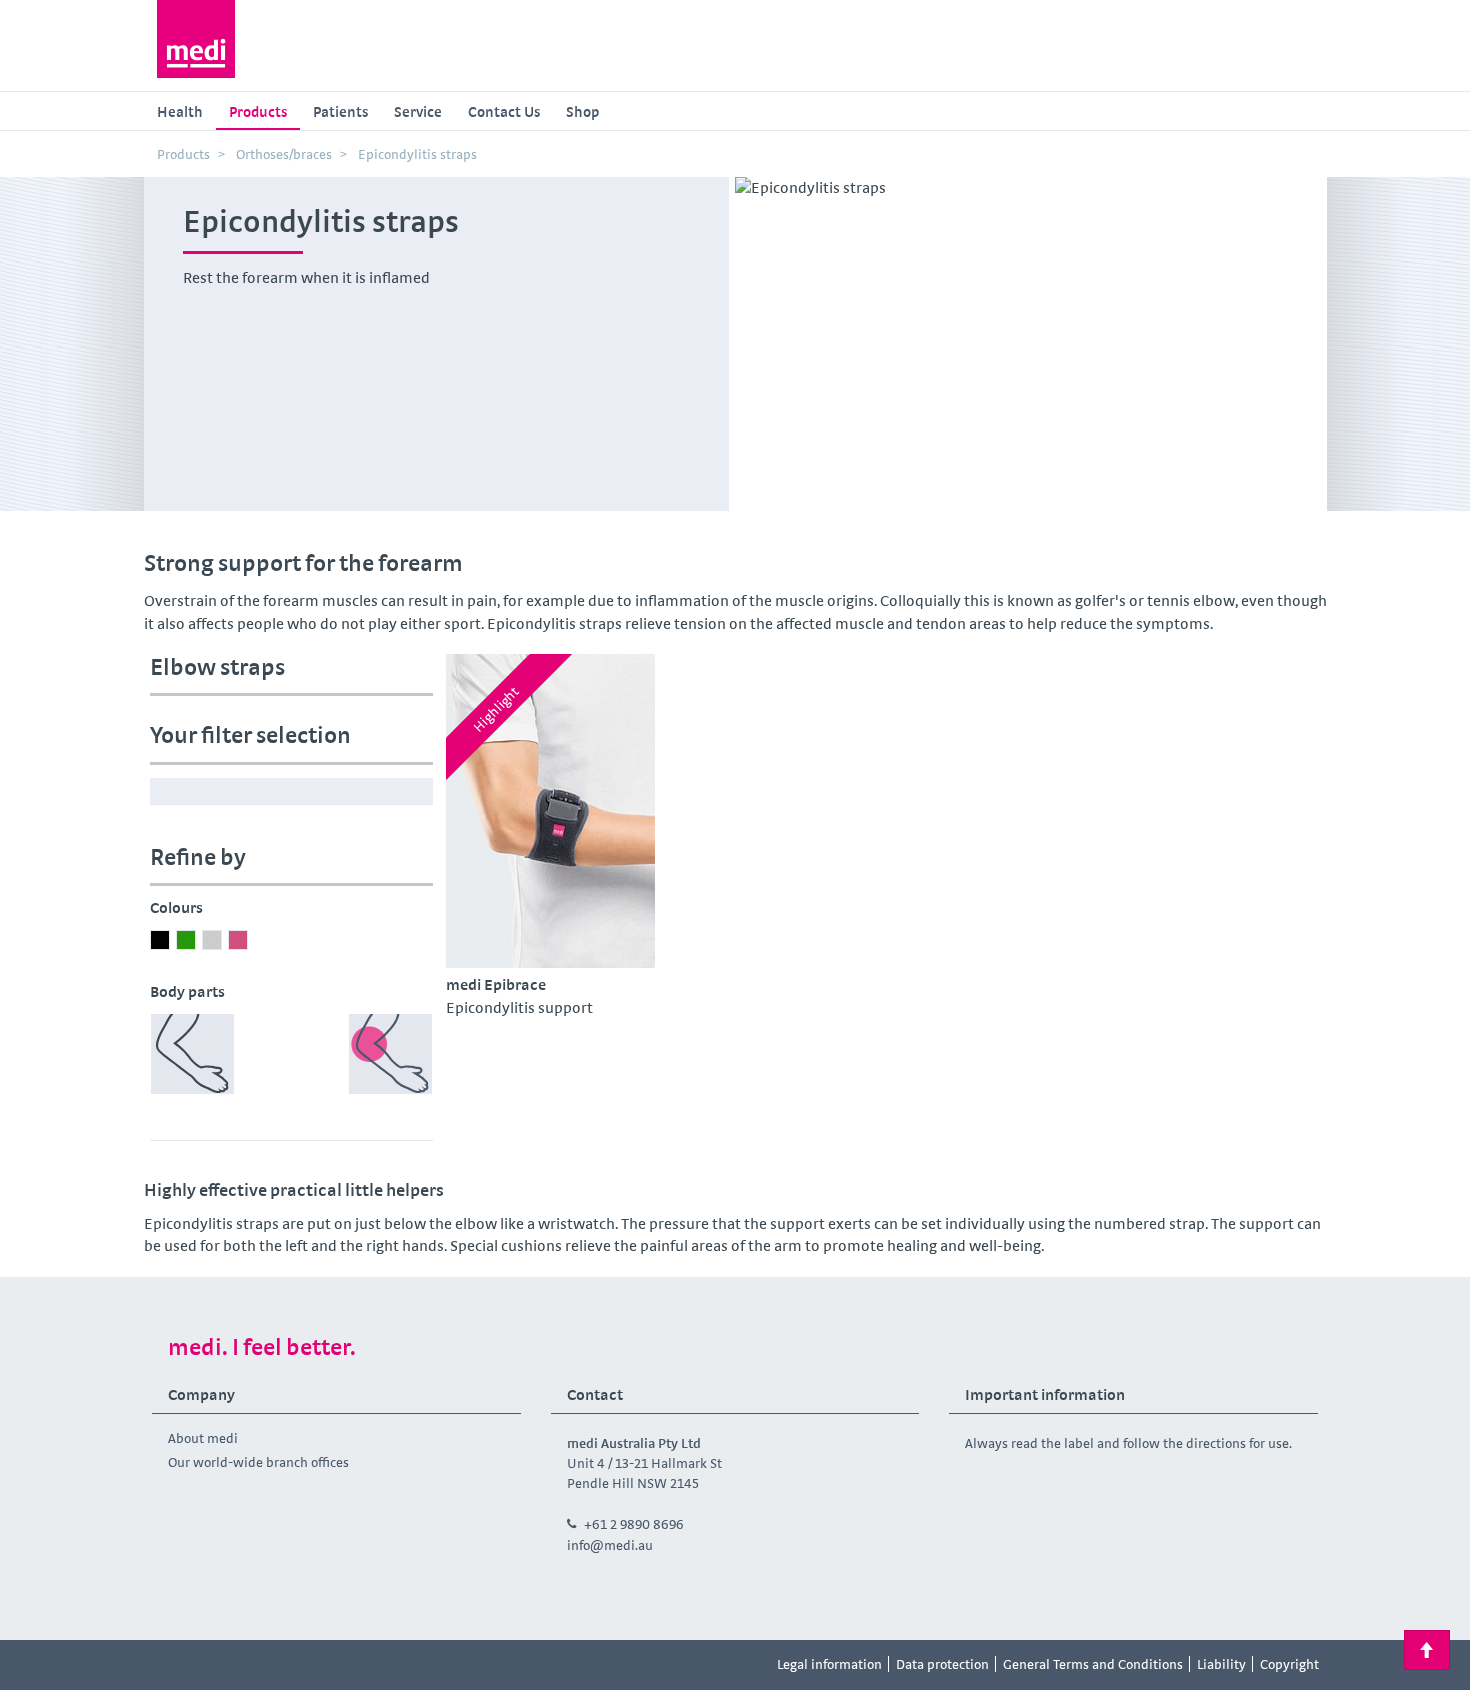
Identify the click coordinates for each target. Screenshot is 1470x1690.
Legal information (829, 1664)
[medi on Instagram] (218, 1665)
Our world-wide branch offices (258, 1462)
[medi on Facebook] (173, 1665)
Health (180, 111)
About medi (203, 1438)
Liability (1221, 1664)
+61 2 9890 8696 (634, 1524)
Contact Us (504, 111)
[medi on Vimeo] (308, 1665)
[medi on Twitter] (353, 1665)
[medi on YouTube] (263, 1665)
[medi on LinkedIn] (398, 1665)
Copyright (1289, 1664)
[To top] (1427, 1650)
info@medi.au (610, 1545)
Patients (340, 111)
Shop (582, 111)
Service (418, 111)
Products (258, 111)
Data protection (942, 1664)
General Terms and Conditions (1093, 1664)
